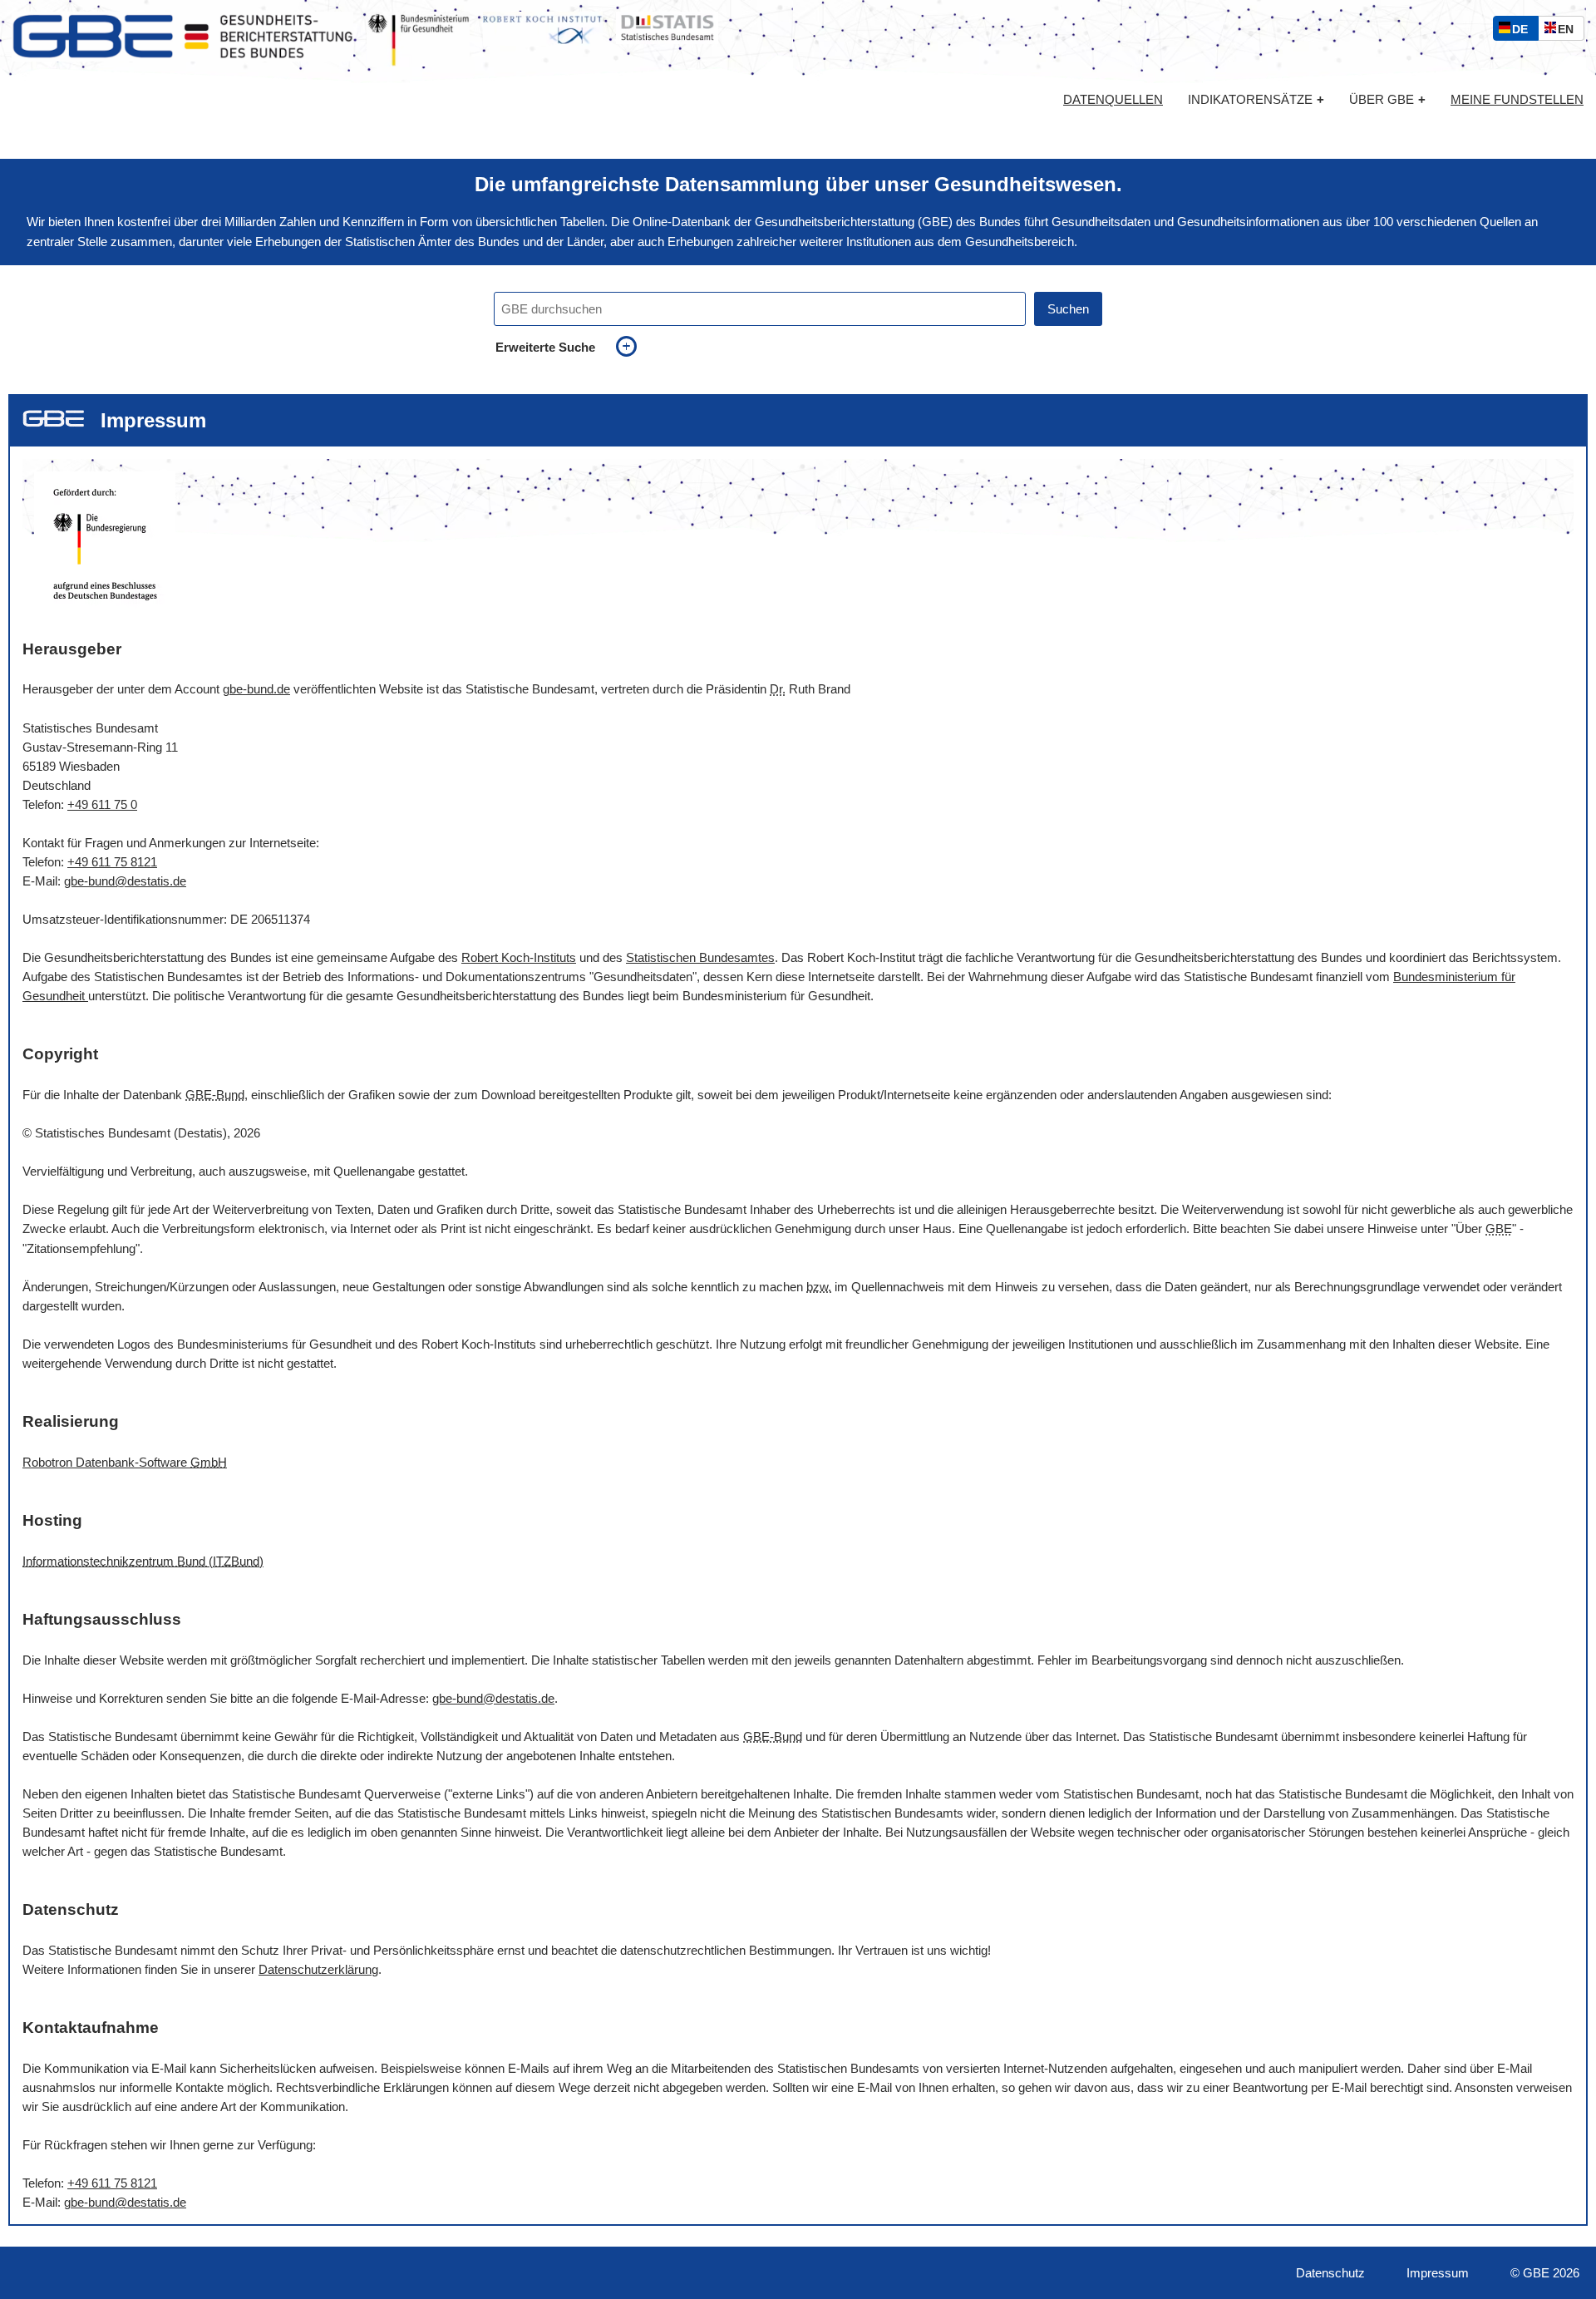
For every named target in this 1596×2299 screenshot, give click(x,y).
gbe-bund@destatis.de (125, 881)
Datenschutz (1330, 2273)
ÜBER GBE (1387, 99)
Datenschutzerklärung (318, 1969)
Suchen (1068, 309)
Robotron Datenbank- (125, 1462)
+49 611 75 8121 (112, 862)
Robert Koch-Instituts (519, 957)
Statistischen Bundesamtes (700, 957)
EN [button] (1570, 31)
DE (1524, 31)
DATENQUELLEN (1113, 100)
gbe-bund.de (256, 689)
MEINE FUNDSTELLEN (1517, 100)
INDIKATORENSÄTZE (1256, 99)
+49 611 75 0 (102, 804)
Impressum (1438, 2273)
